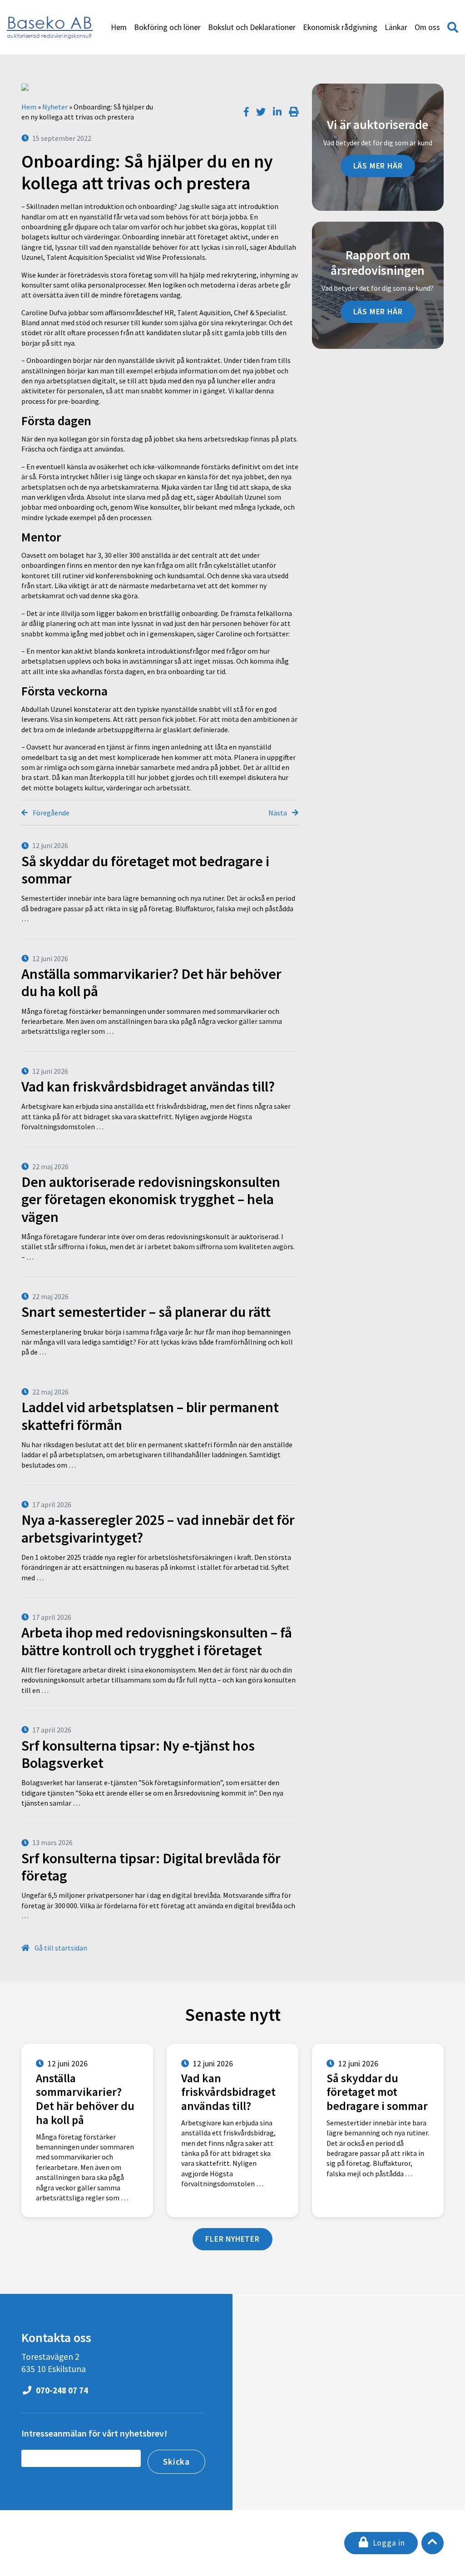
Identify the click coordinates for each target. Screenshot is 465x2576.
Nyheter (55, 107)
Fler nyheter (232, 2239)
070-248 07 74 (61, 2390)
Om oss (427, 27)
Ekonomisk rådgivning (340, 27)
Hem (119, 27)
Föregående (50, 813)
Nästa (278, 813)
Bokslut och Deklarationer (252, 27)
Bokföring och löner (167, 27)
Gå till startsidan (60, 1948)
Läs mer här (378, 166)
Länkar (396, 27)
